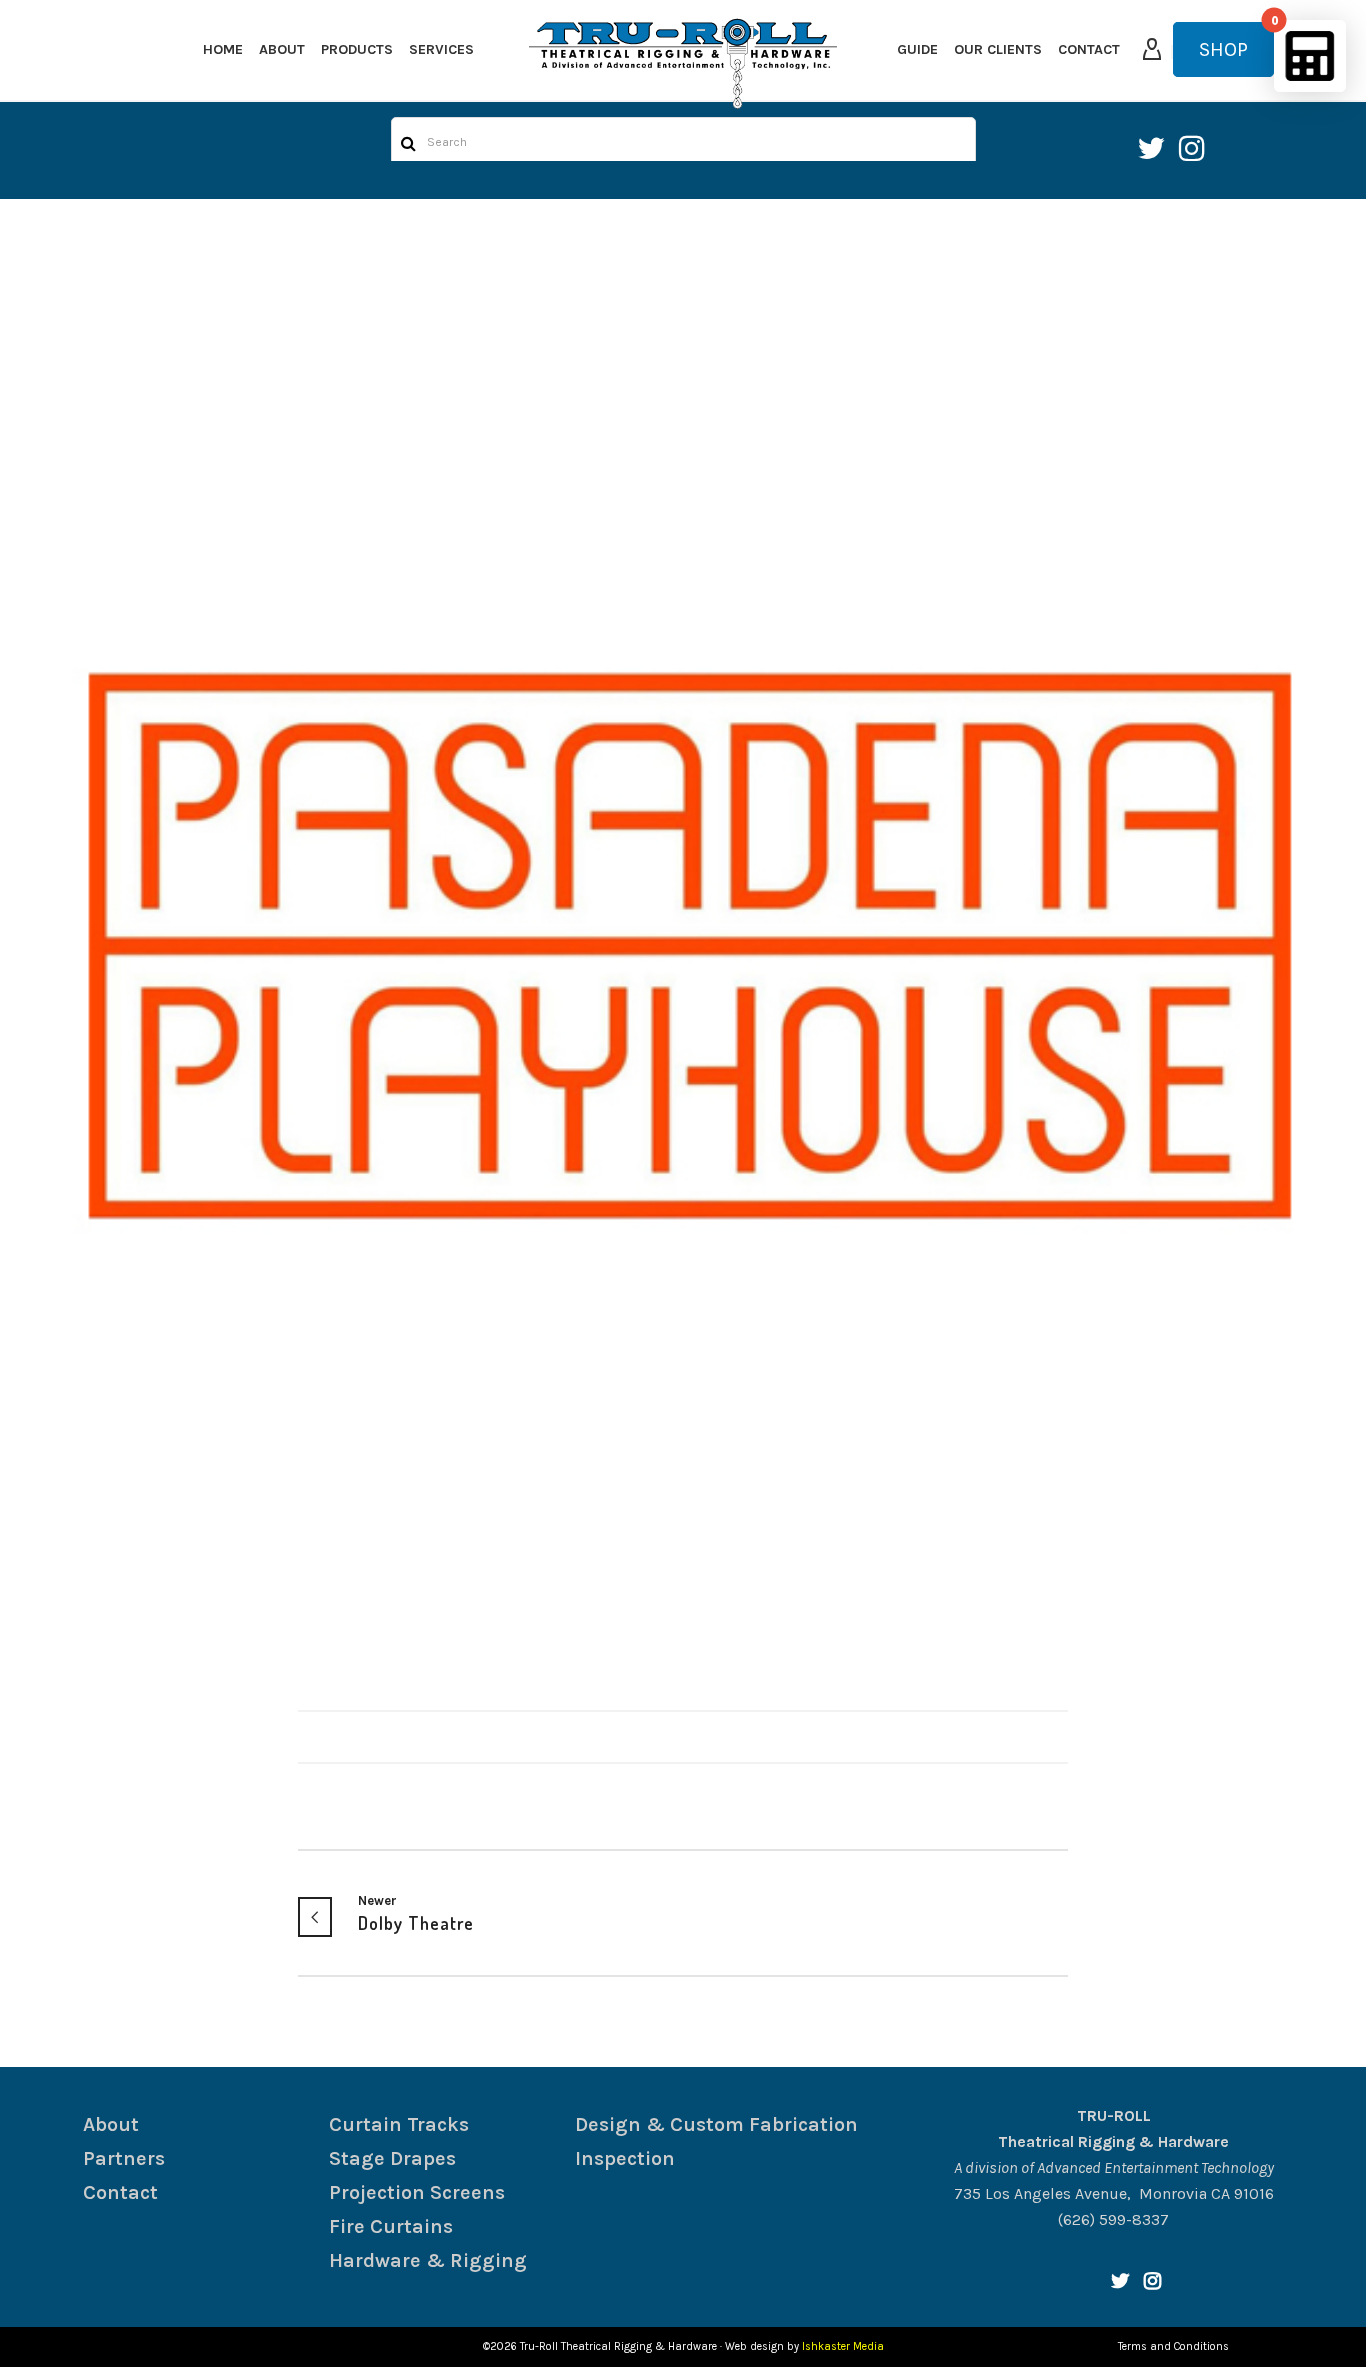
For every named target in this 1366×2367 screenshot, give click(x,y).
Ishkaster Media (843, 2346)
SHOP (1223, 49)
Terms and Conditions (1173, 2346)
